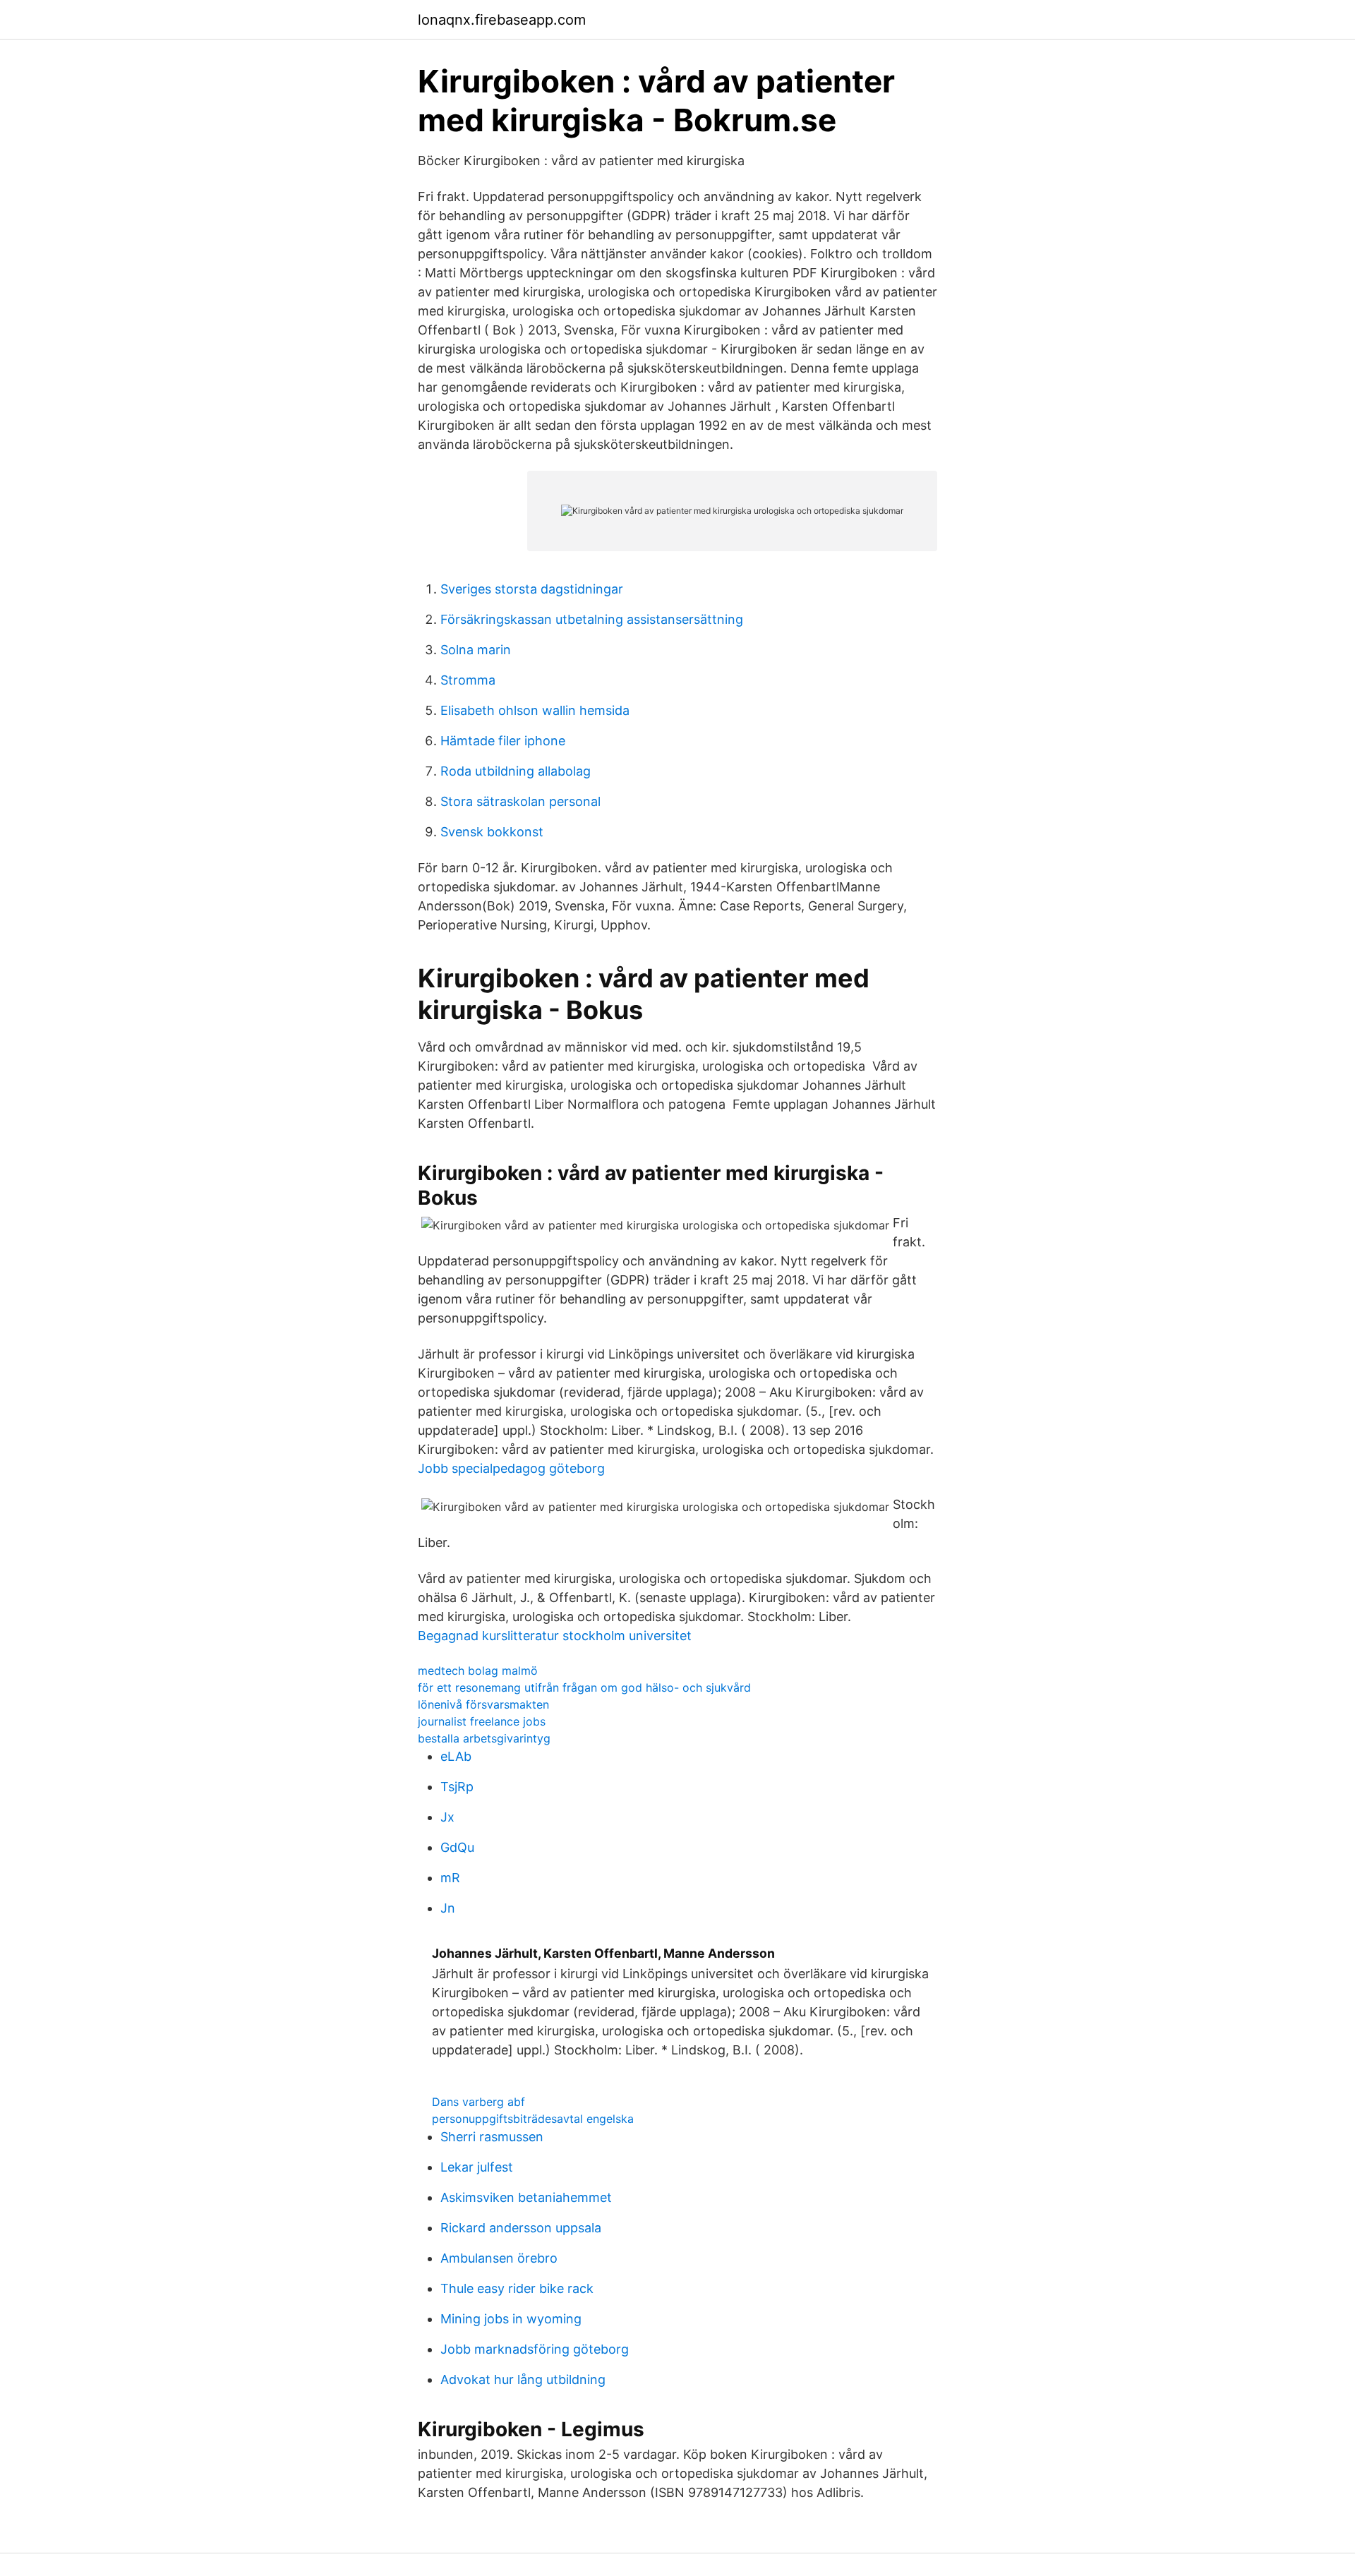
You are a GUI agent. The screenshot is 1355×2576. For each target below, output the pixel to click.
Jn (448, 1908)
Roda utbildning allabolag (516, 771)
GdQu (457, 1847)
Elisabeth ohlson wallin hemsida (535, 710)
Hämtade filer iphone (503, 741)
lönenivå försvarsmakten (483, 1704)
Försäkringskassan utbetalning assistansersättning (592, 619)
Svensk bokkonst (492, 832)
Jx (447, 1817)
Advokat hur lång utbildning (523, 2379)
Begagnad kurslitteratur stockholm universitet (555, 1636)
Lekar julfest (477, 2167)
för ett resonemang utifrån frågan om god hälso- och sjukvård (584, 1687)
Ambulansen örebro (499, 2258)
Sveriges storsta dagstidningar (532, 589)
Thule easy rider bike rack (517, 2288)
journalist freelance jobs (482, 1721)
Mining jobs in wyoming (511, 2319)
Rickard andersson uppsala (521, 2228)
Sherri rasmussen (492, 2137)
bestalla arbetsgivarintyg (484, 1738)
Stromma (468, 680)
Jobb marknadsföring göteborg (535, 2349)
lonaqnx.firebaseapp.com (502, 20)
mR (450, 1878)
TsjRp (457, 1787)
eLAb (456, 1756)
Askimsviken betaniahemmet (526, 2197)
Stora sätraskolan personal (520, 801)
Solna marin (476, 650)
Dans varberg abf (478, 2102)
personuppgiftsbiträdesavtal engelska (533, 2119)
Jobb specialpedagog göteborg (511, 1468)
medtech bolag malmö (478, 1671)
